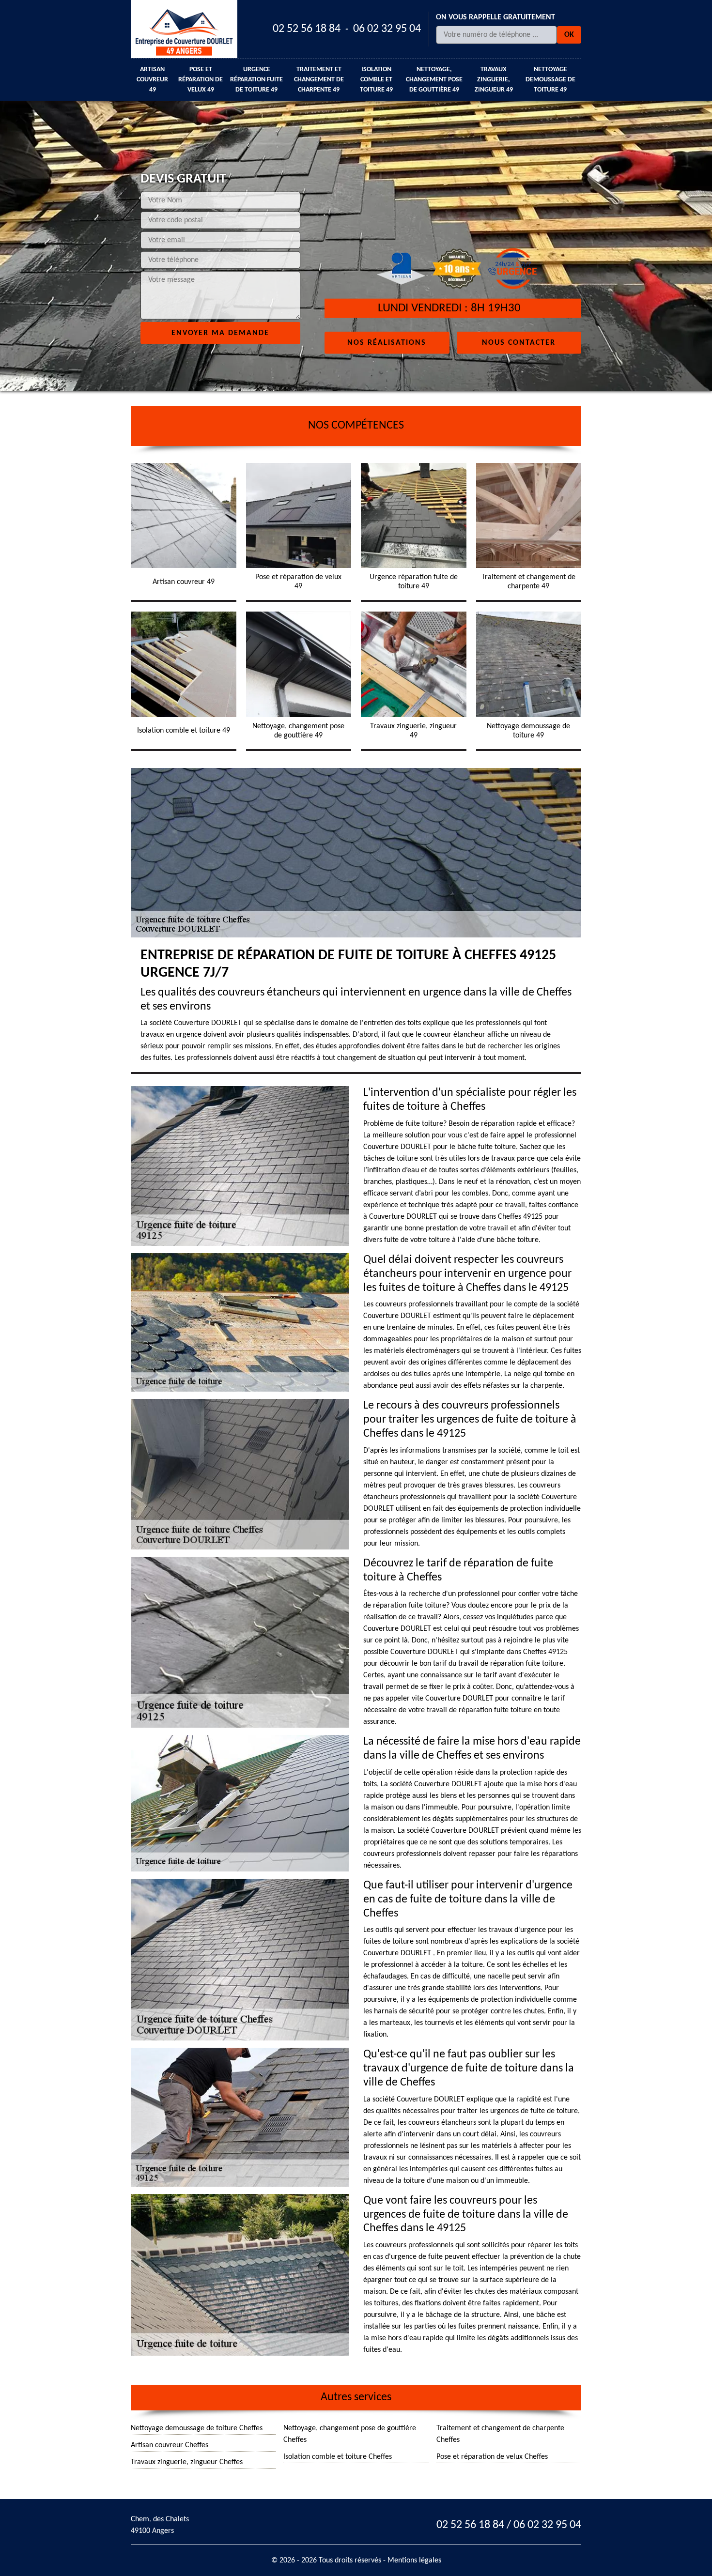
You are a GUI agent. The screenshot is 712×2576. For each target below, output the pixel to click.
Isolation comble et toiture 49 (376, 80)
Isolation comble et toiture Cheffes (338, 2457)
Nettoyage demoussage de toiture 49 (550, 80)
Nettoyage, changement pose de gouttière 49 (434, 80)
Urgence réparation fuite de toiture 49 (256, 80)
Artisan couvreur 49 (152, 80)
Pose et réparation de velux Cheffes (492, 2457)
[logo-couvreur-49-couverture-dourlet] (184, 29)
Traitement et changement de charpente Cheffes (500, 2434)
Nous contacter (519, 342)
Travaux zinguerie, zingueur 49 (494, 80)
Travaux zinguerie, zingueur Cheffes (187, 2462)
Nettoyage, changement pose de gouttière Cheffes (350, 2434)
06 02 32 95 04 (387, 29)
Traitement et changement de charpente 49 (319, 80)
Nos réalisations (387, 342)
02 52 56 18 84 (307, 29)
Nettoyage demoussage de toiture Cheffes (197, 2428)
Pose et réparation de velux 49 (201, 80)
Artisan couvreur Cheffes (170, 2445)
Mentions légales (414, 2561)
